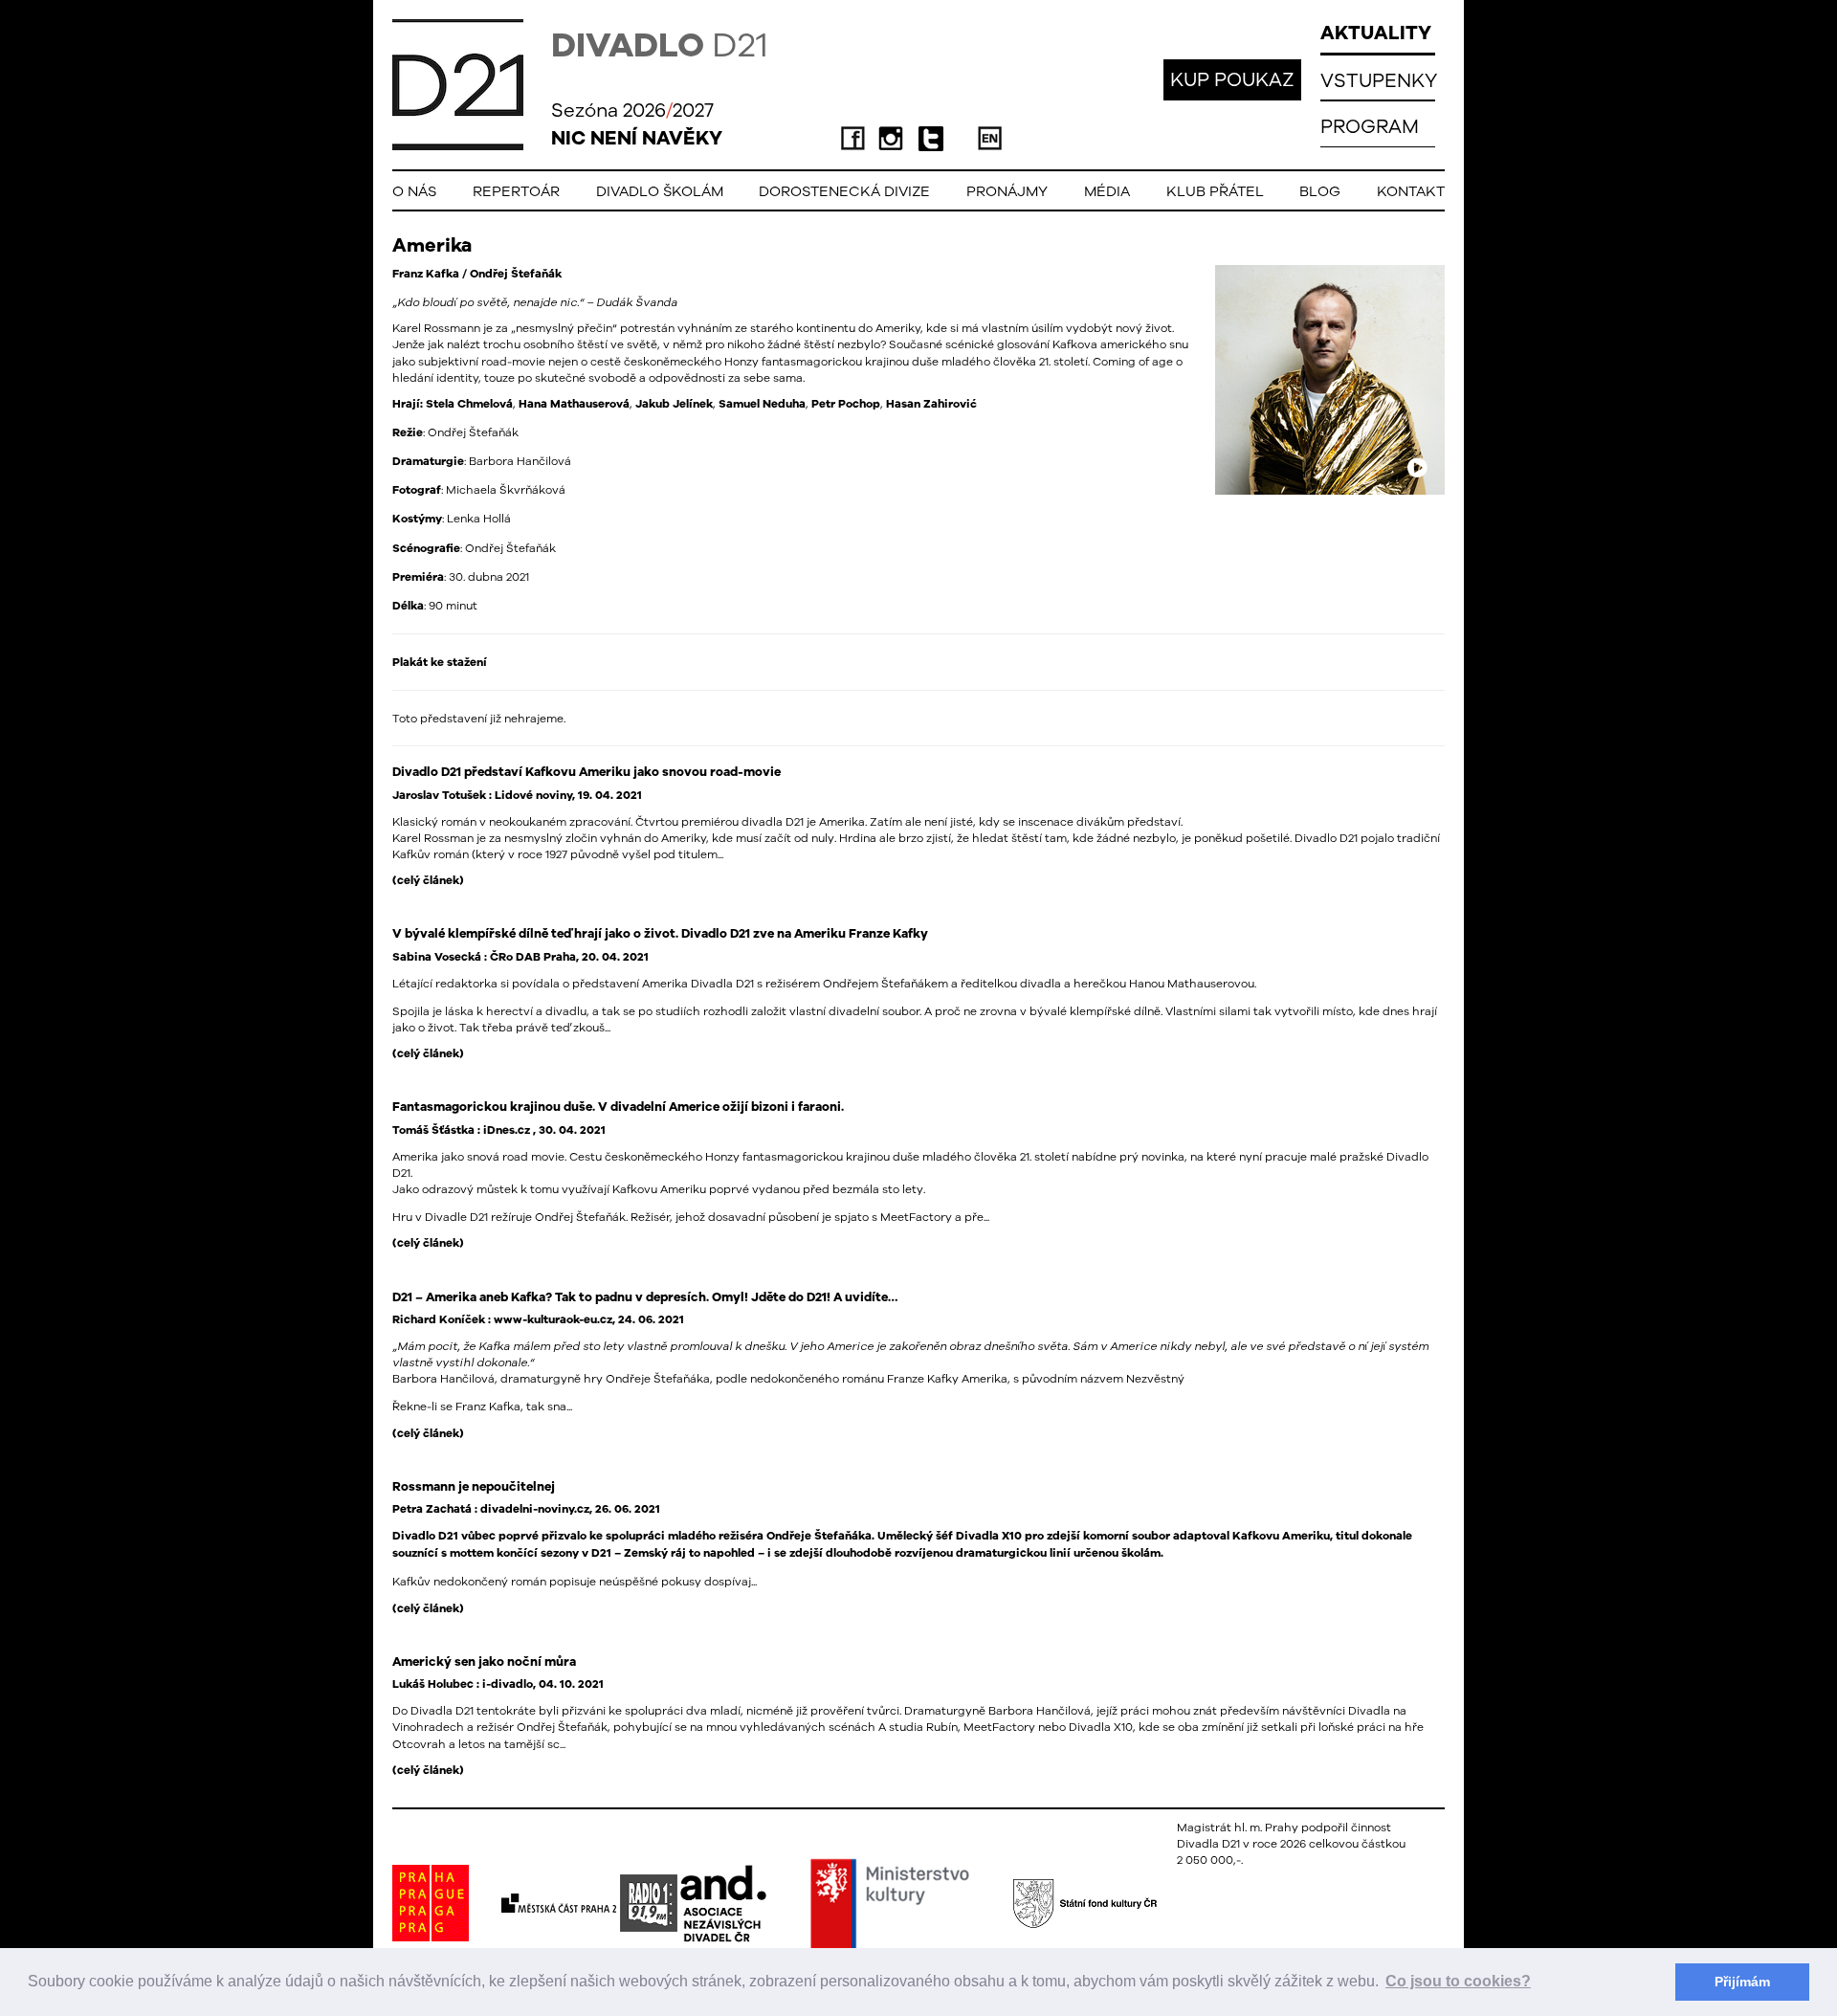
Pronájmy (1007, 191)
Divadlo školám (660, 191)
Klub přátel (1215, 191)
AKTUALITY (1376, 32)
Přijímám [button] (1742, 1982)
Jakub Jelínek (674, 404)
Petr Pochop (846, 404)
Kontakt (1411, 191)
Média (1107, 191)
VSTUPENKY (1379, 80)
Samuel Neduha (762, 404)
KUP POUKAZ (1232, 79)
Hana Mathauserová (574, 404)
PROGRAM (1370, 126)
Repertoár (516, 191)
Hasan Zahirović (931, 404)
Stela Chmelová (469, 404)
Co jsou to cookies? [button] (1458, 1981)
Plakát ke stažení (440, 662)
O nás (414, 191)
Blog (1320, 191)
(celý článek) (428, 880)
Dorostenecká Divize (844, 191)
